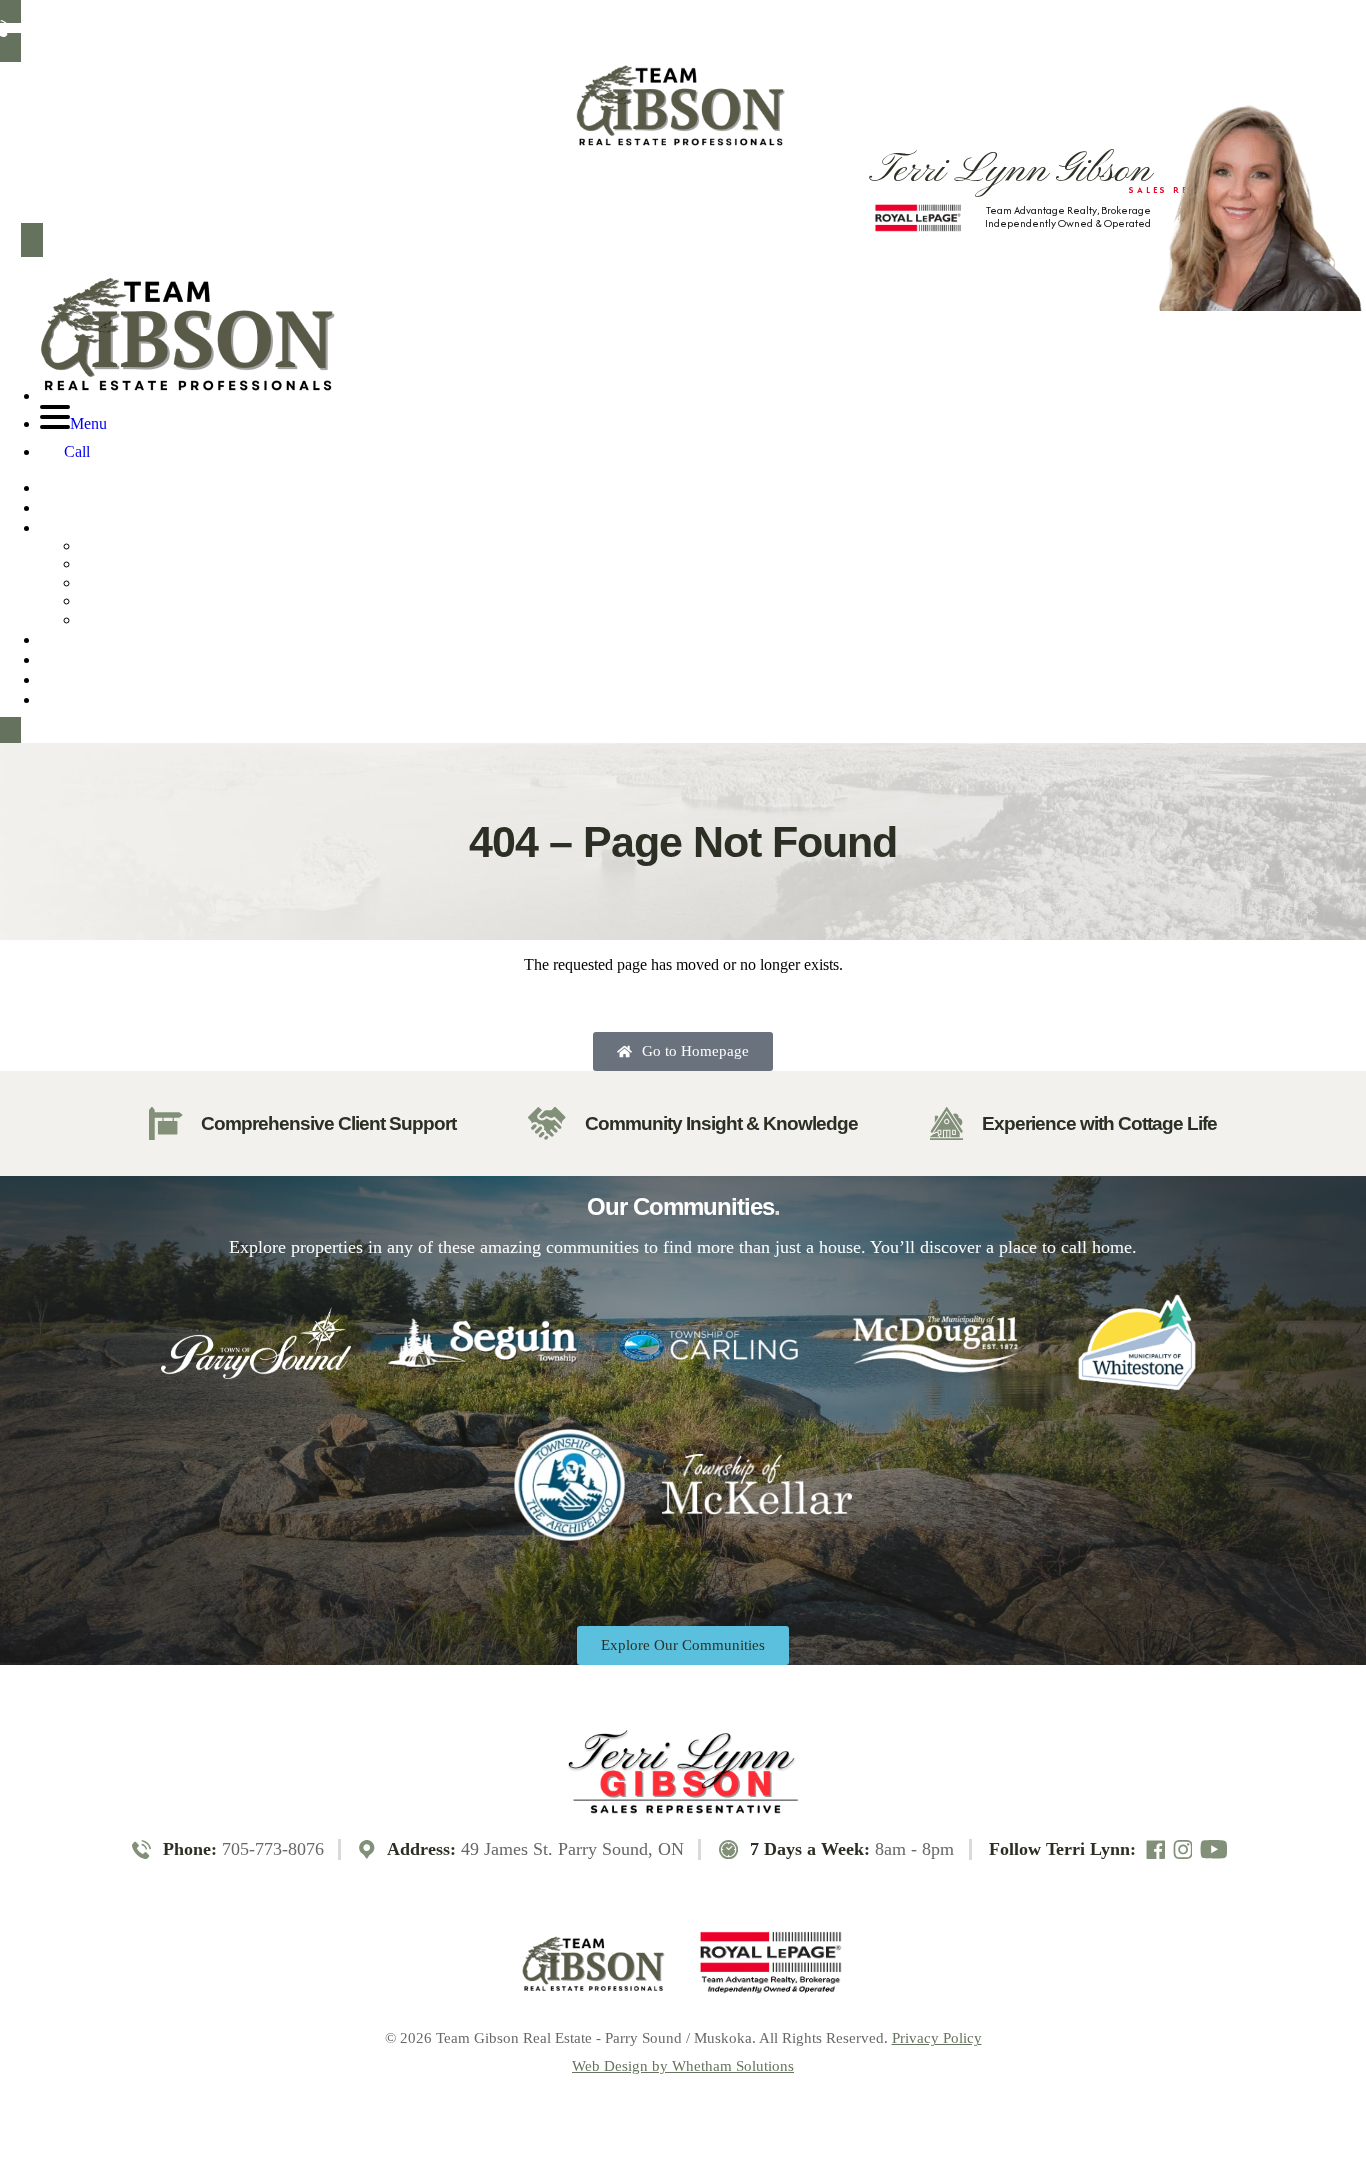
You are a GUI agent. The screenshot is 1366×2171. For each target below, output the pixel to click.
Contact (72, 698)
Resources (78, 678)
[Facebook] (408, 28)
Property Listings (105, 526)
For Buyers (79, 638)
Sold (160, 621)
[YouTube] (468, 28)
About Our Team (104, 506)
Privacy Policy (937, 2038)
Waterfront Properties (160, 565)
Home (63, 486)
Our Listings (160, 547)
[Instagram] (437, 28)
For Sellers (78, 658)
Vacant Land (160, 602)
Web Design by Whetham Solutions (683, 2067)
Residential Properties (160, 584)
